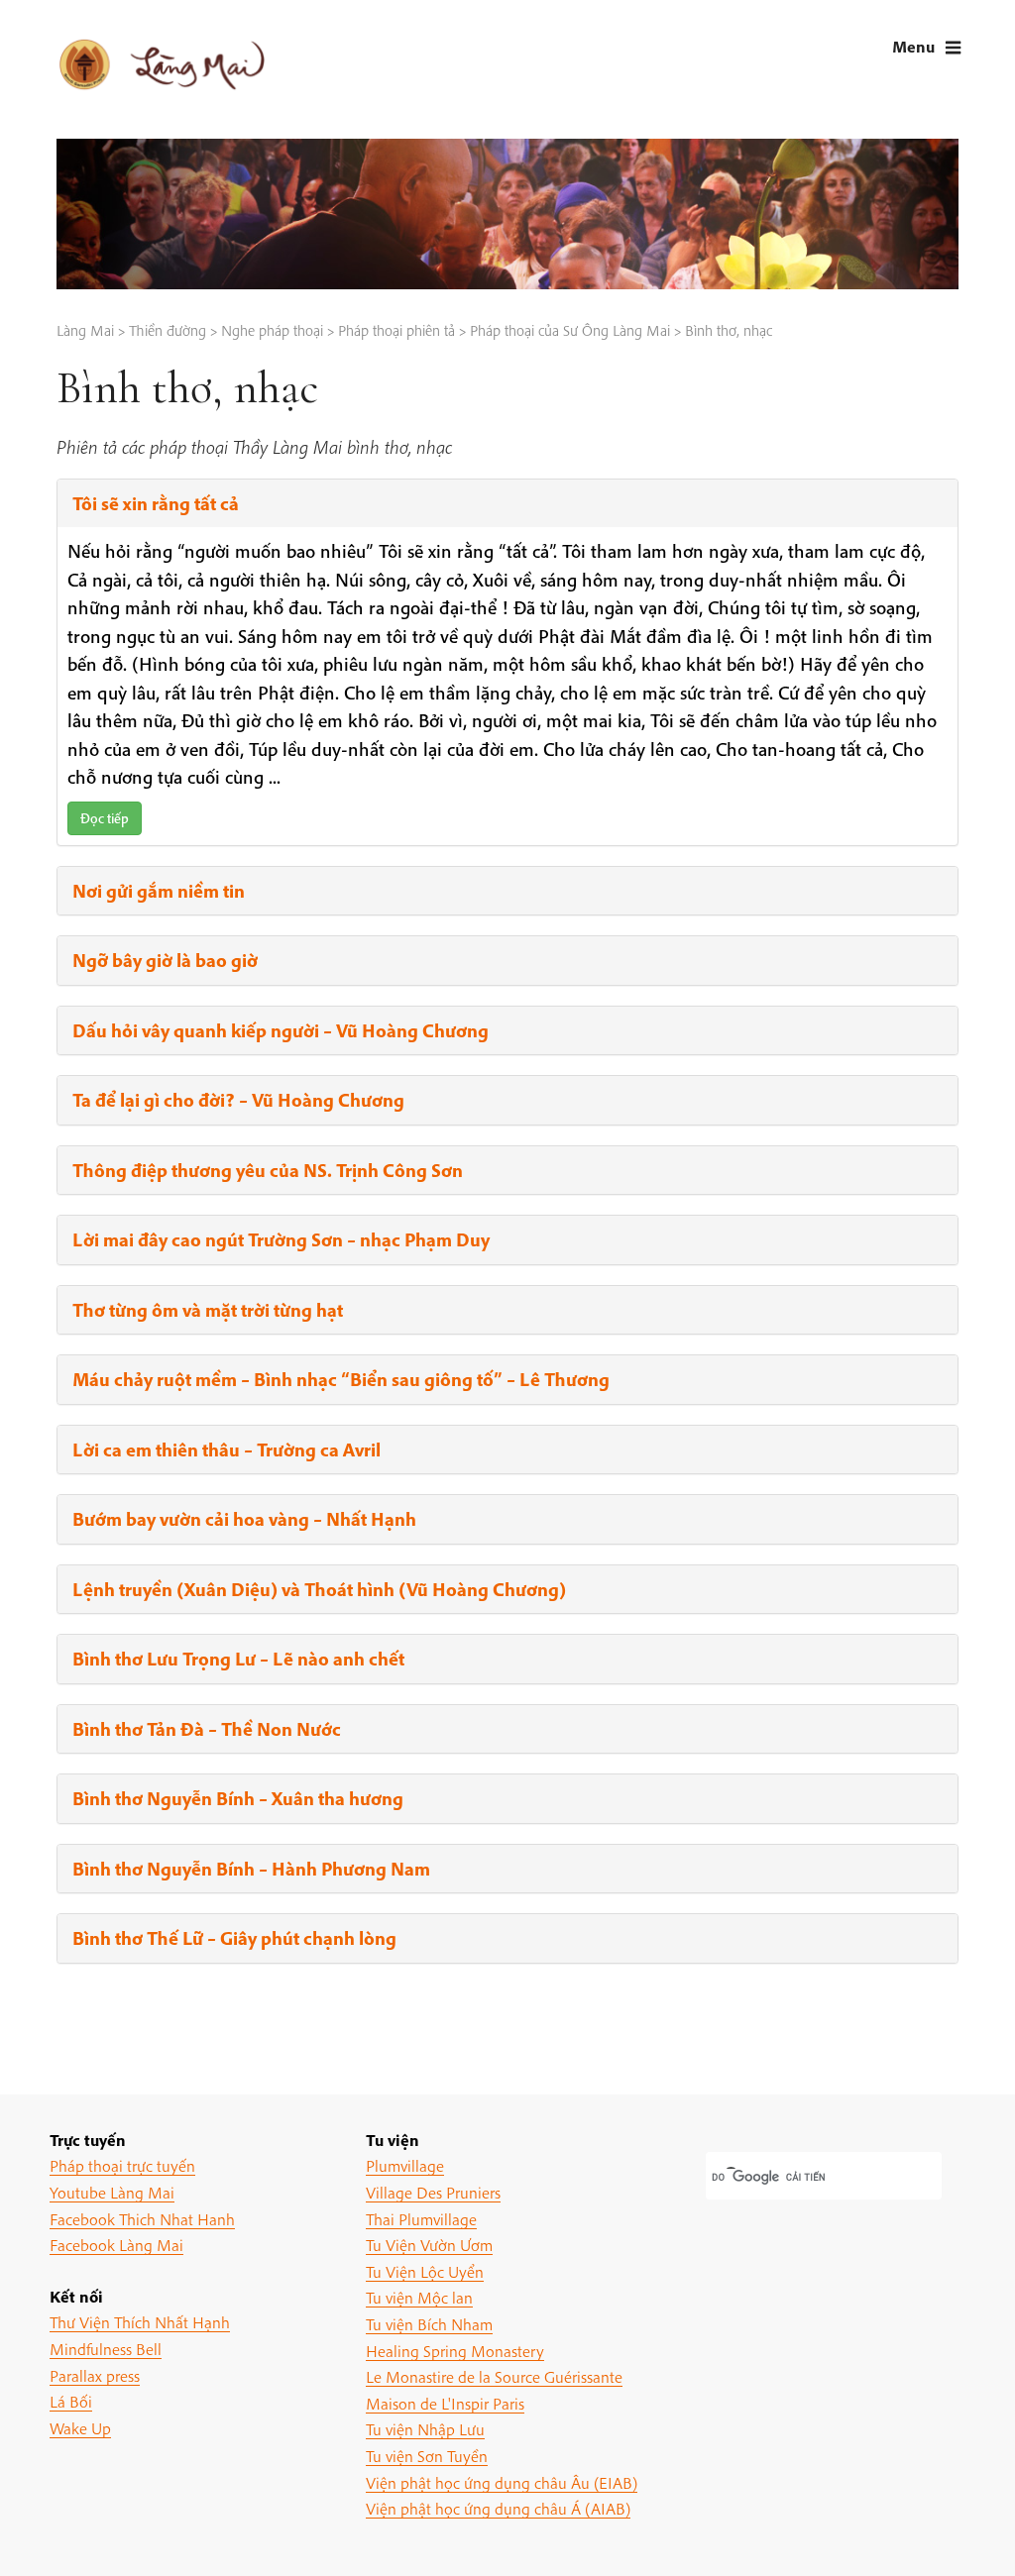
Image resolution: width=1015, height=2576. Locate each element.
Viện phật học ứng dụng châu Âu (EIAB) (502, 2482)
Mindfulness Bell (106, 2349)
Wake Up (80, 2428)
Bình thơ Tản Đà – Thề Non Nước (207, 1729)
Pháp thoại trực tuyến (122, 2165)
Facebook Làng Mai (116, 2245)
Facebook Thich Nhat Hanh (142, 2219)
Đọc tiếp (105, 818)
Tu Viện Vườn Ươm (429, 2245)
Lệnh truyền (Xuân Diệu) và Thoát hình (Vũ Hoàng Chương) (319, 1589)
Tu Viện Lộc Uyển (425, 2271)
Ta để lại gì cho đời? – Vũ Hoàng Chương (238, 1100)
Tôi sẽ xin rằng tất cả (156, 503)
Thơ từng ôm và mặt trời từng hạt (208, 1310)
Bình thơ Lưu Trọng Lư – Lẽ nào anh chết (238, 1659)
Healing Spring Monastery (455, 2351)
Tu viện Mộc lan (419, 2297)
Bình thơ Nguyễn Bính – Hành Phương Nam (251, 1869)
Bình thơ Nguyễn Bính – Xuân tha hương (238, 1798)
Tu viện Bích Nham (429, 2324)
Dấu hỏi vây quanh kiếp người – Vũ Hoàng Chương (281, 1030)
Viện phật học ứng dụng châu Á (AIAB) (498, 2508)
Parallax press (95, 2375)
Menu (913, 46)
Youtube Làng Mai (112, 2192)
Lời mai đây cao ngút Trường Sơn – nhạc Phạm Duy (281, 1239)
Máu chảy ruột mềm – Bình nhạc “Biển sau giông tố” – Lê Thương (341, 1379)
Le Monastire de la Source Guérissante (494, 2376)
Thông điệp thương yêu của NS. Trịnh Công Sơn (268, 1170)
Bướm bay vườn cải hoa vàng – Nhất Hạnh (244, 1519)
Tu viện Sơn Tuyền (427, 2456)
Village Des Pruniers (433, 2192)
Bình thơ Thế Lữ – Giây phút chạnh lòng (234, 1938)
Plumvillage (405, 2165)
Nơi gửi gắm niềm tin (159, 891)
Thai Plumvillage (421, 2219)
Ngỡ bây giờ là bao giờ (165, 960)
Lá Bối (71, 2401)
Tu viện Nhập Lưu (425, 2429)
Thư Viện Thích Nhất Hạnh (140, 2322)
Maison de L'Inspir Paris (445, 2403)
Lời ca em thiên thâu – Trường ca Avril (226, 1449)
